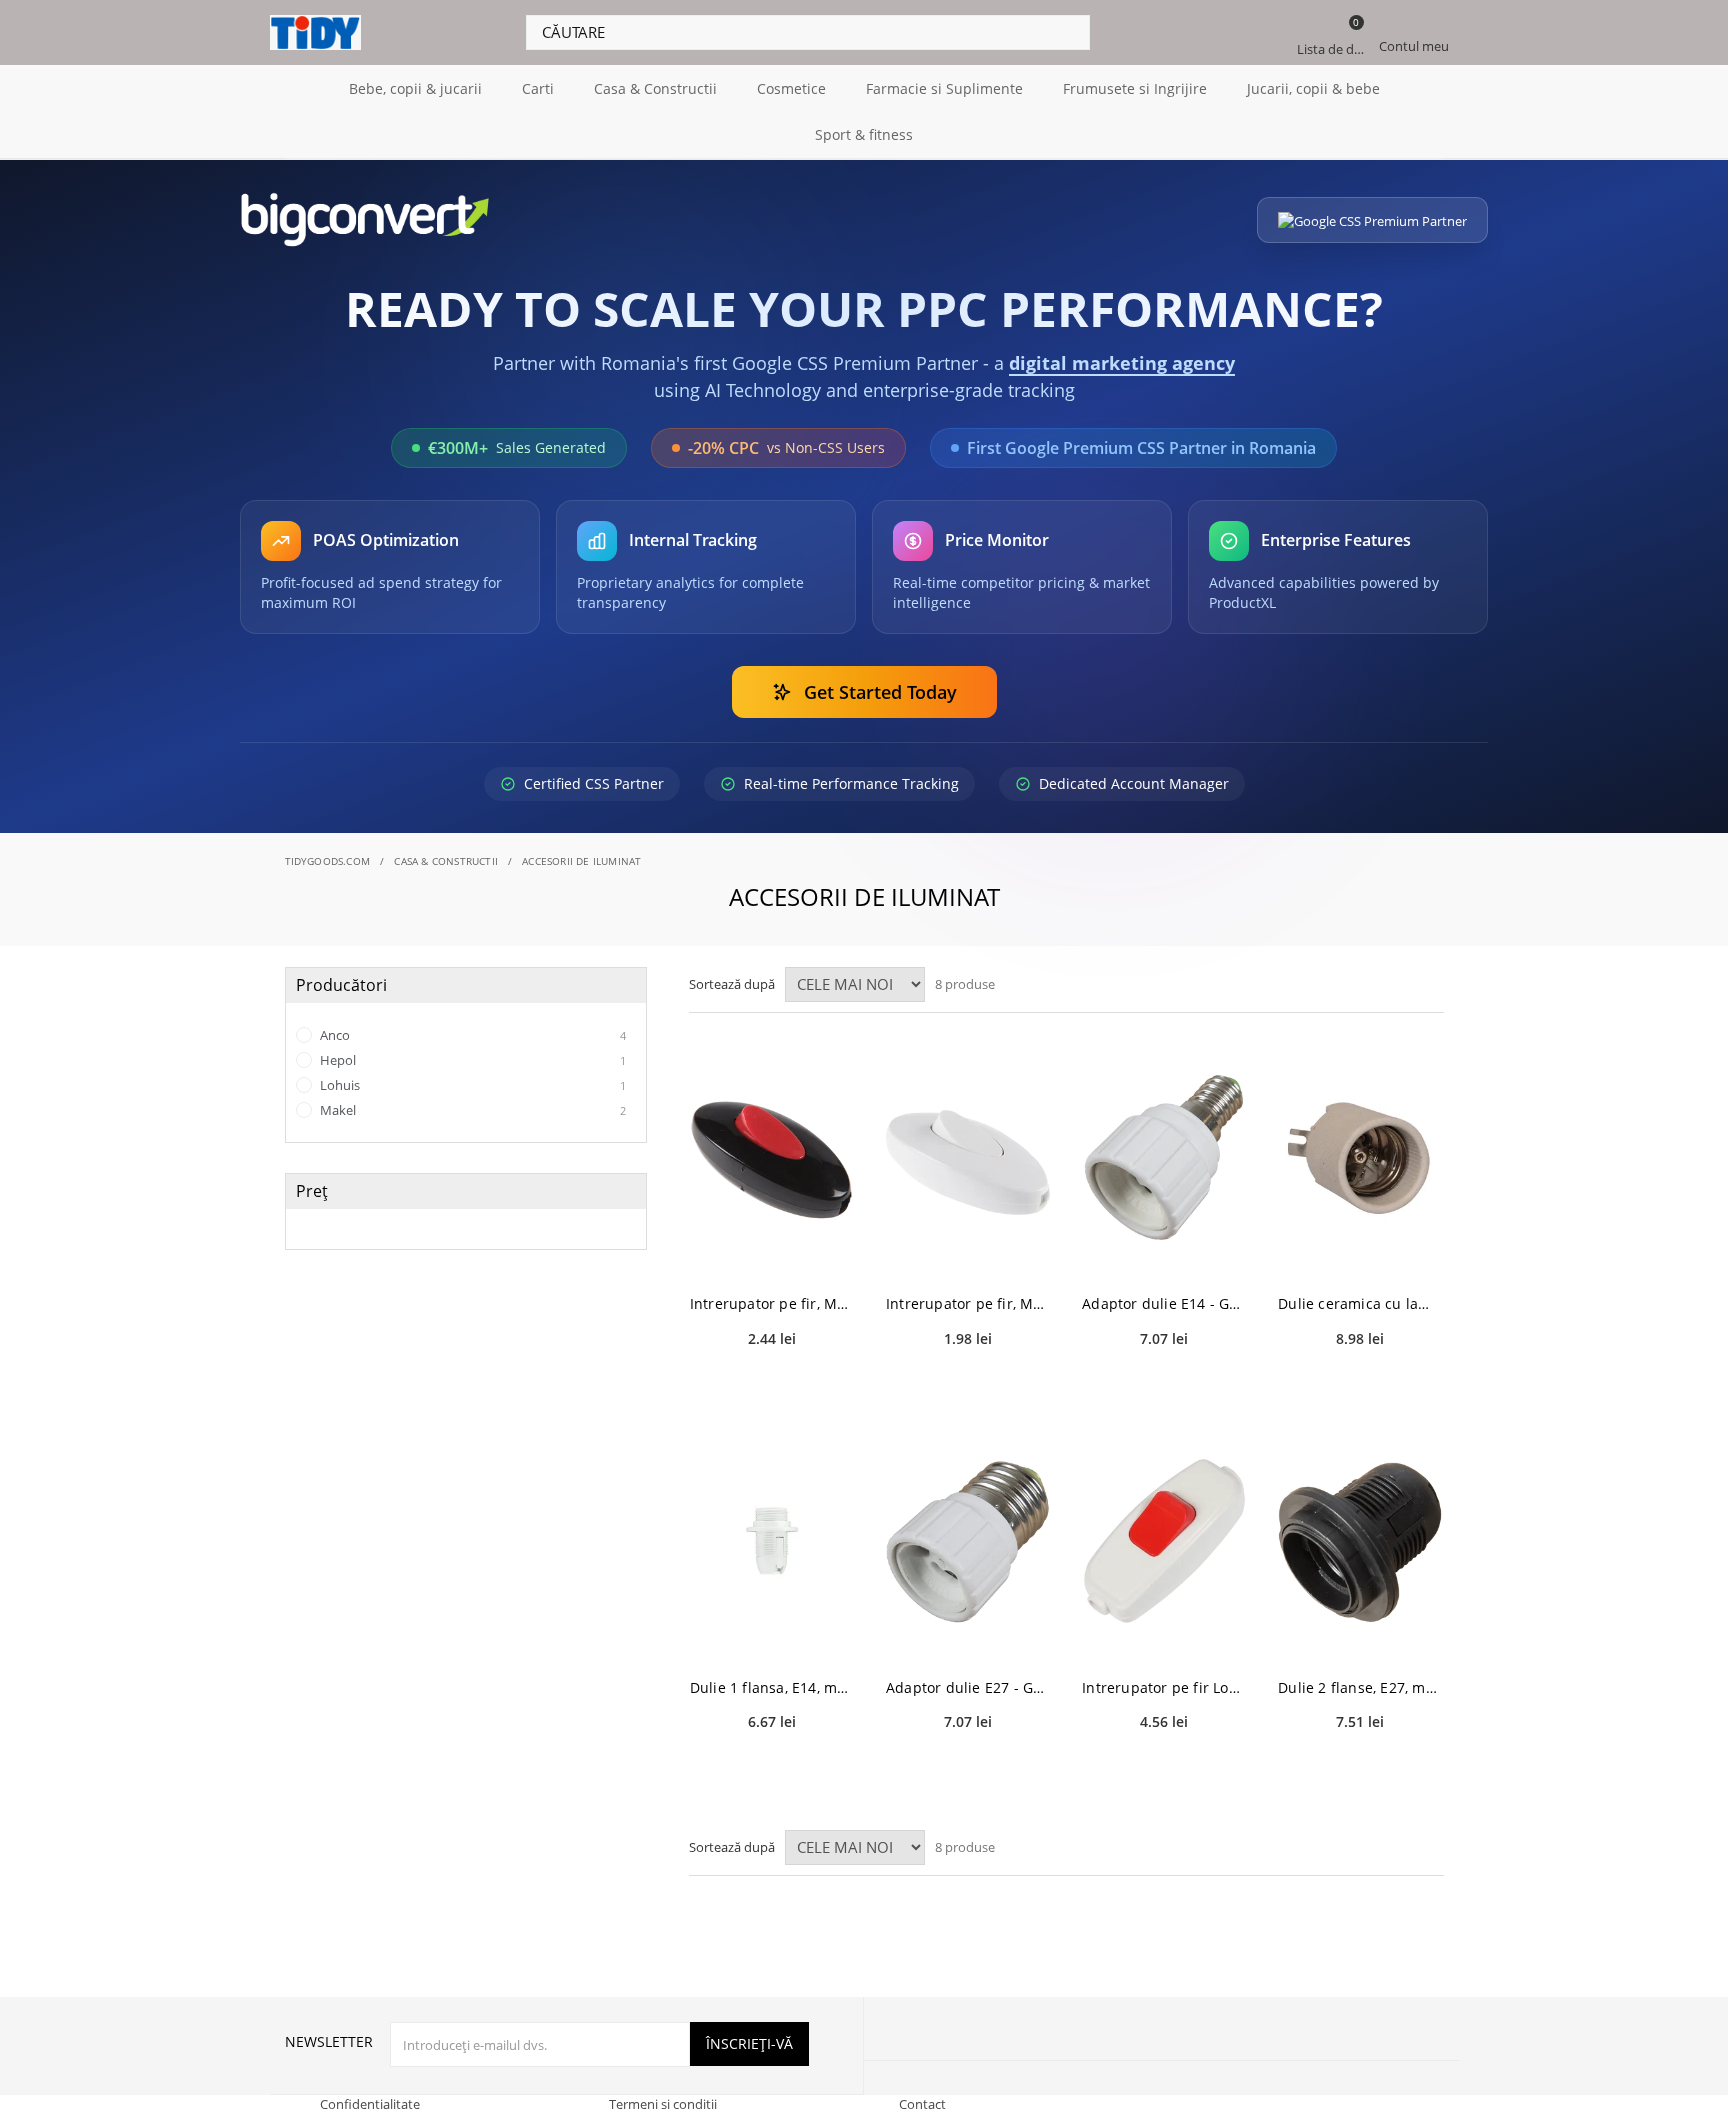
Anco (471, 1035)
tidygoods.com (328, 861)
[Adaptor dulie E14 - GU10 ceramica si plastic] (1164, 1157)
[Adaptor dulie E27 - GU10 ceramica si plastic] (968, 1541)
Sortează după (732, 984)
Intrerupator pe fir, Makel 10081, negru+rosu (772, 1303)
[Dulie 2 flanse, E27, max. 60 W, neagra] (1360, 1541)
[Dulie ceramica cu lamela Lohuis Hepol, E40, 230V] (1360, 1157)
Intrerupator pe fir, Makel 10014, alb (968, 1303)
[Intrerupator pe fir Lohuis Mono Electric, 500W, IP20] (1164, 1541)
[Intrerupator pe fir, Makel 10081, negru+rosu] (772, 1157)
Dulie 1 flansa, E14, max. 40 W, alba (772, 1687)
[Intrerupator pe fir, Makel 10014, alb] (968, 1157)
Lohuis (471, 1085)
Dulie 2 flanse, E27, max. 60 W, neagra (1360, 1687)
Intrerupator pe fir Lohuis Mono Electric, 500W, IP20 (1164, 1687)
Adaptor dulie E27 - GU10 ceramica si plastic (968, 1687)
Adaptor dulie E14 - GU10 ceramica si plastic (1164, 1303)
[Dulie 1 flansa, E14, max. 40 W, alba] (772, 1541)
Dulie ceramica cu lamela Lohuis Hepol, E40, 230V (1360, 1303)
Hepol (471, 1060)
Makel (471, 1110)
